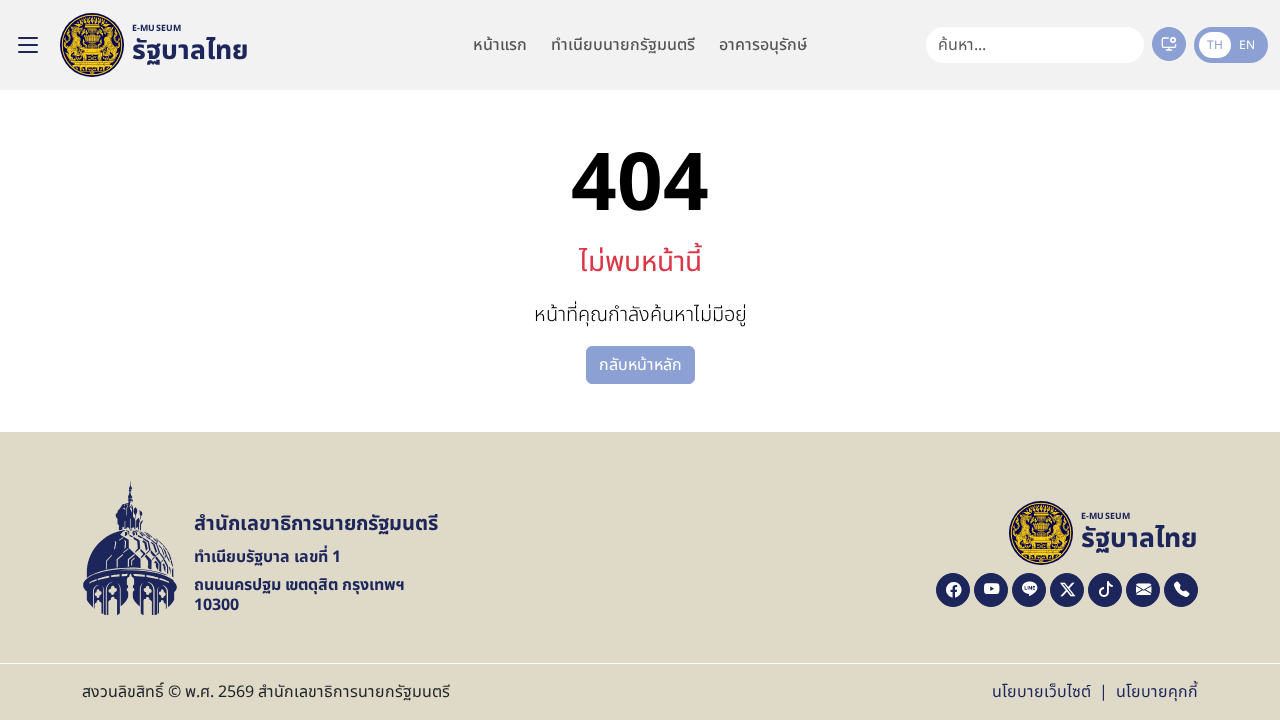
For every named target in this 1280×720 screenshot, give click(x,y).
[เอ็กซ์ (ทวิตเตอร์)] (1067, 590)
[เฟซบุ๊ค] (953, 590)
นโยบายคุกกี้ (1157, 692)
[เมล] (1143, 590)
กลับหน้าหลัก (640, 365)
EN (1247, 45)
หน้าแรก (500, 45)
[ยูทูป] (991, 590)
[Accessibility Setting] (1169, 44)
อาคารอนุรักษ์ (763, 45)
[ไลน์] (1029, 590)
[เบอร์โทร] (1181, 590)
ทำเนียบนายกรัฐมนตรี (623, 45)
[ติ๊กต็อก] (1105, 590)
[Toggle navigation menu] (28, 45)
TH (1215, 45)
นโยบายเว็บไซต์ (1041, 692)
